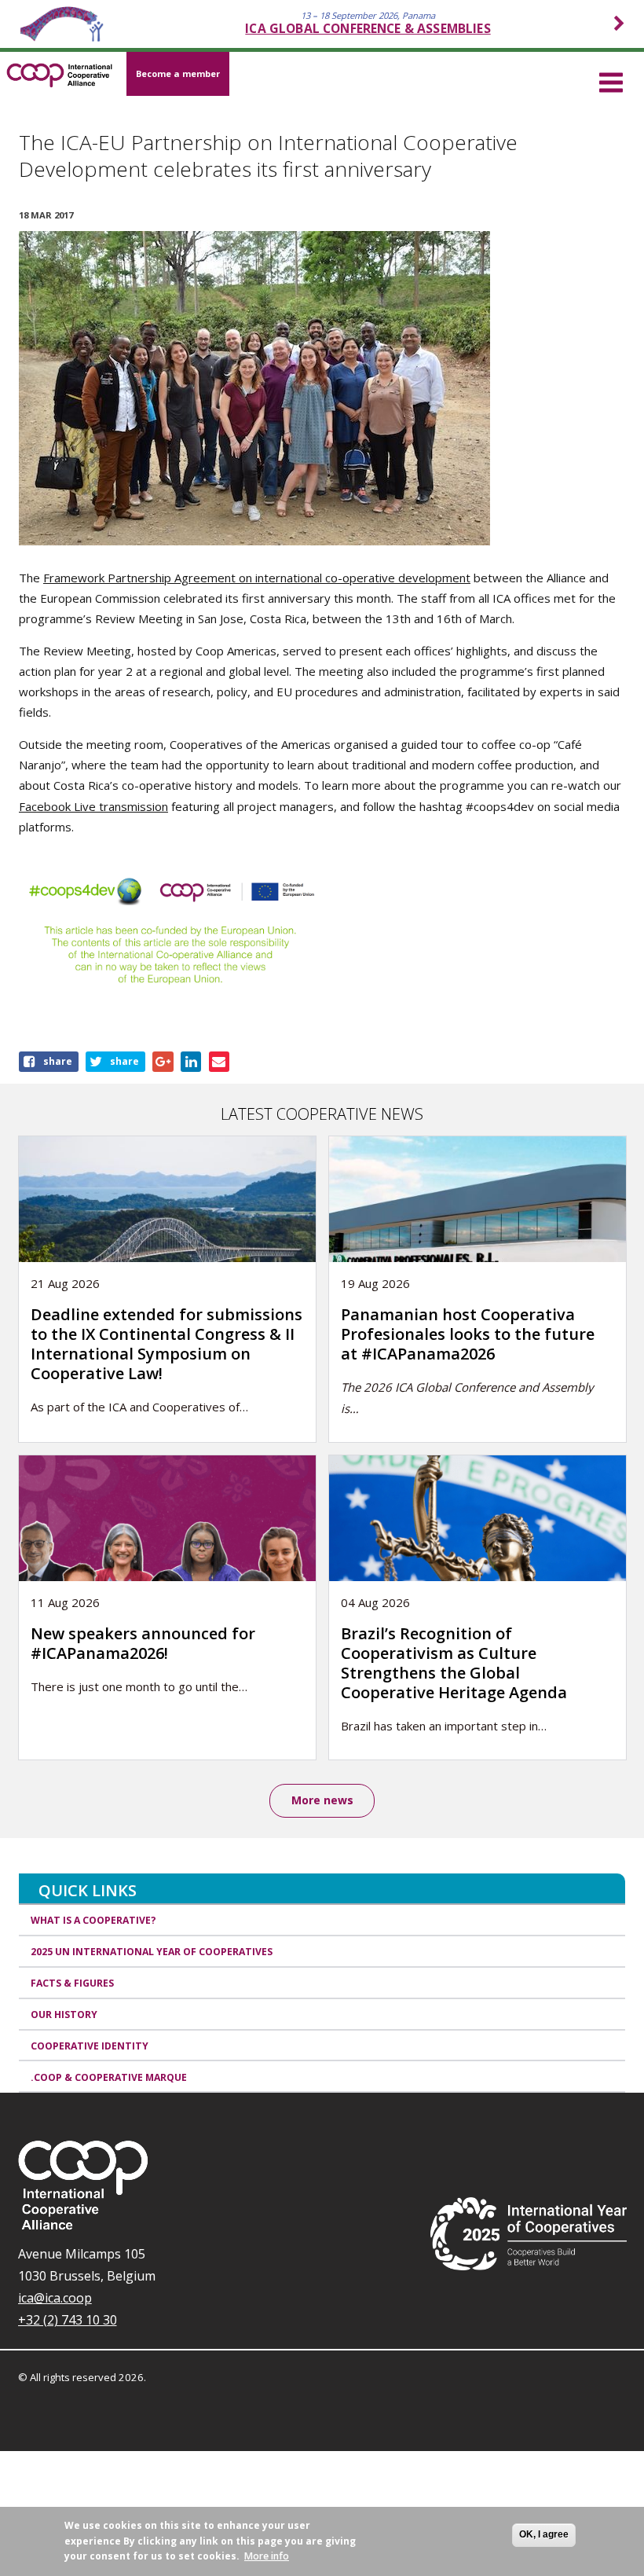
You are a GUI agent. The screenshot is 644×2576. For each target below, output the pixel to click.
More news (322, 1800)
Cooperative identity (90, 2046)
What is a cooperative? (93, 1920)
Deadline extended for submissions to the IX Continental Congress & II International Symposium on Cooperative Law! (166, 1344)
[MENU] (611, 80)
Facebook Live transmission (93, 806)
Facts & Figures (72, 1983)
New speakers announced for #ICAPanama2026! (143, 1643)
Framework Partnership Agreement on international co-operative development (257, 578)
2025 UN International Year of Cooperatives (152, 1952)
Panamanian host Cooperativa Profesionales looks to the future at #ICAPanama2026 (468, 1334)
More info (267, 2556)
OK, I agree (544, 2534)
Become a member (178, 73)
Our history (64, 2015)
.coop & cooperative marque (109, 2077)
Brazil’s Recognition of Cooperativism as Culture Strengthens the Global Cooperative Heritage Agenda (454, 1663)
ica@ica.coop (55, 2298)
